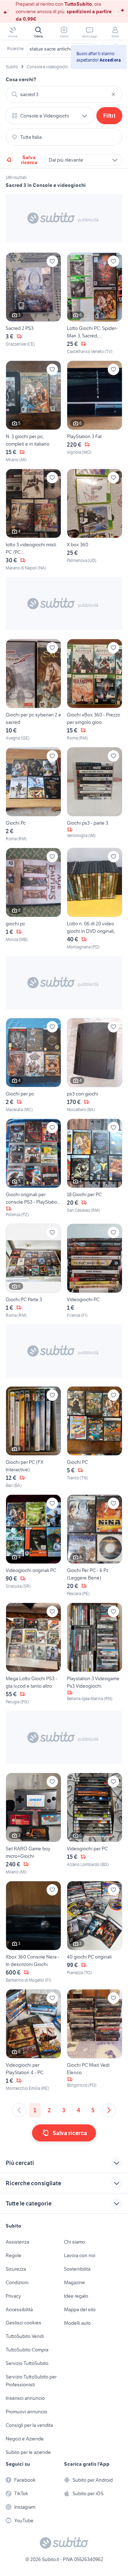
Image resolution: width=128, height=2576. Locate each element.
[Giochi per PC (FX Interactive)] (33, 1437)
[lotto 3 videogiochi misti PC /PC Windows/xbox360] (33, 520)
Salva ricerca (29, 160)
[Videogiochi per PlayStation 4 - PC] (33, 2040)
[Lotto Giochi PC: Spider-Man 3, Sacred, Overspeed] (95, 304)
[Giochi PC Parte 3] (33, 1271)
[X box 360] (95, 520)
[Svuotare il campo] (113, 94)
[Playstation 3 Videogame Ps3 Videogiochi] (95, 1654)
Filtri (109, 116)
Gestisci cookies (23, 2323)
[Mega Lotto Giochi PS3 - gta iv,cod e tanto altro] (33, 1654)
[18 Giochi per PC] (95, 1168)
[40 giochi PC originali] (95, 1932)
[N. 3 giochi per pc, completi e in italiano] (33, 412)
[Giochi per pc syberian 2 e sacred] (33, 690)
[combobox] (64, 94)
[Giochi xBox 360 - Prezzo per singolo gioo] (95, 690)
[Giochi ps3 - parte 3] (95, 795)
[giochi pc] (33, 899)
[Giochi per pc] (33, 1065)
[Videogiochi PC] (95, 1271)
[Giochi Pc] (33, 795)
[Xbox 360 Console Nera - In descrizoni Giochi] (33, 1932)
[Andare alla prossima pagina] (109, 2110)
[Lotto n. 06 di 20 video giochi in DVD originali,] (95, 899)
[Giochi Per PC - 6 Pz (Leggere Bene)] (95, 1546)
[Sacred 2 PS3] (33, 304)
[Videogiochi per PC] (95, 1824)
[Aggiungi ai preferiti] (52, 261)
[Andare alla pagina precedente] (19, 2110)
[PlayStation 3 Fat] (95, 412)
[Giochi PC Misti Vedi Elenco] (95, 2040)
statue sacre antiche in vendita (62, 49)
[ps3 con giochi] (95, 1065)
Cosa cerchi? (21, 79)
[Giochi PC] (95, 1437)
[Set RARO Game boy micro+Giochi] (33, 1824)
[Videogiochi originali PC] (33, 1546)
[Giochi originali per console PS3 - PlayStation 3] (33, 1168)
